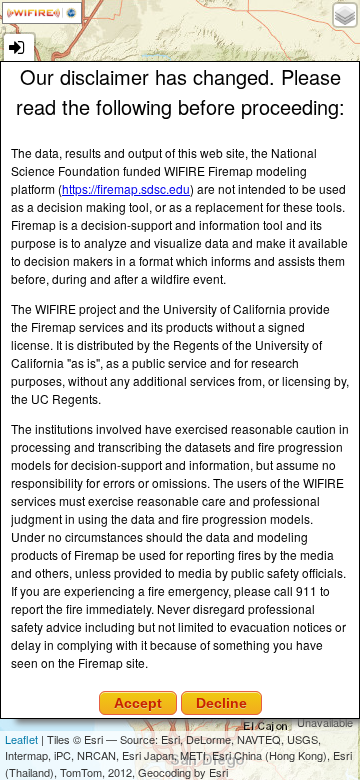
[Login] (19, 49)
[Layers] (345, 15)
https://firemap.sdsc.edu (126, 188)
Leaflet (21, 739)
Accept (138, 703)
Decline (221, 703)
